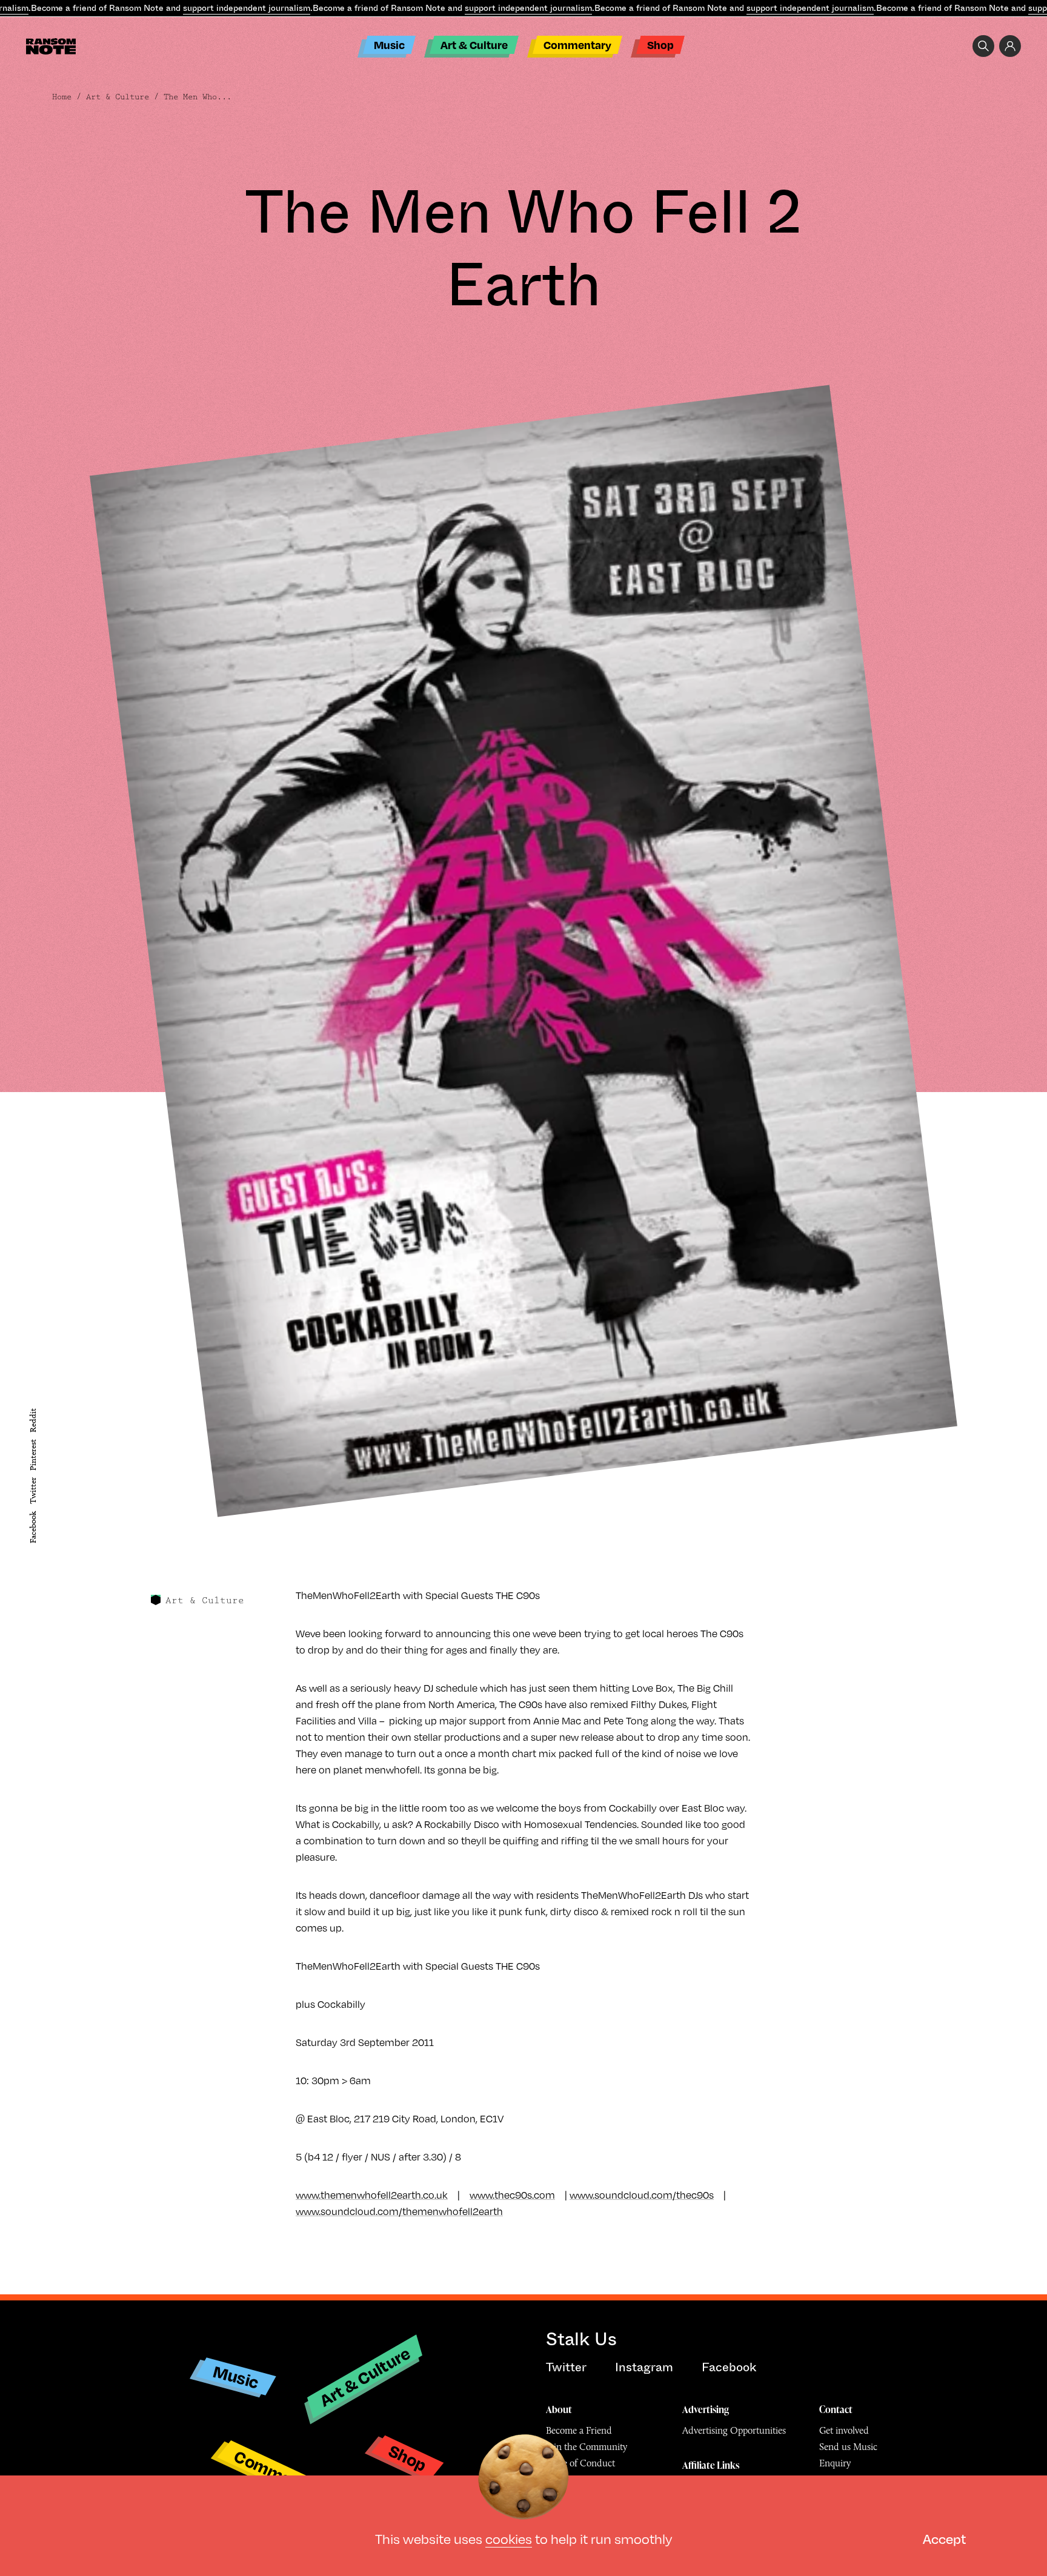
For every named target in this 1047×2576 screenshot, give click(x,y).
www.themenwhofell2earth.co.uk (372, 2195)
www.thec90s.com (512, 2195)
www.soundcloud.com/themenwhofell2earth (399, 2211)
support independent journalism (247, 8)
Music (389, 45)
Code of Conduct (580, 2463)
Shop (660, 45)
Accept (944, 2539)
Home (62, 97)
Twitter (33, 1491)
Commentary (577, 45)
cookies (509, 2539)
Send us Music (848, 2447)
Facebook (33, 1527)
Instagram (644, 2367)
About (559, 2409)
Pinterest (33, 1455)
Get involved (844, 2430)
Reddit (33, 1420)
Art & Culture (474, 45)
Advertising (706, 2409)
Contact (836, 2409)
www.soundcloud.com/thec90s (642, 2195)
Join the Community (587, 2447)
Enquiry (835, 2463)
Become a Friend (579, 2430)
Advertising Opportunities (734, 2430)
